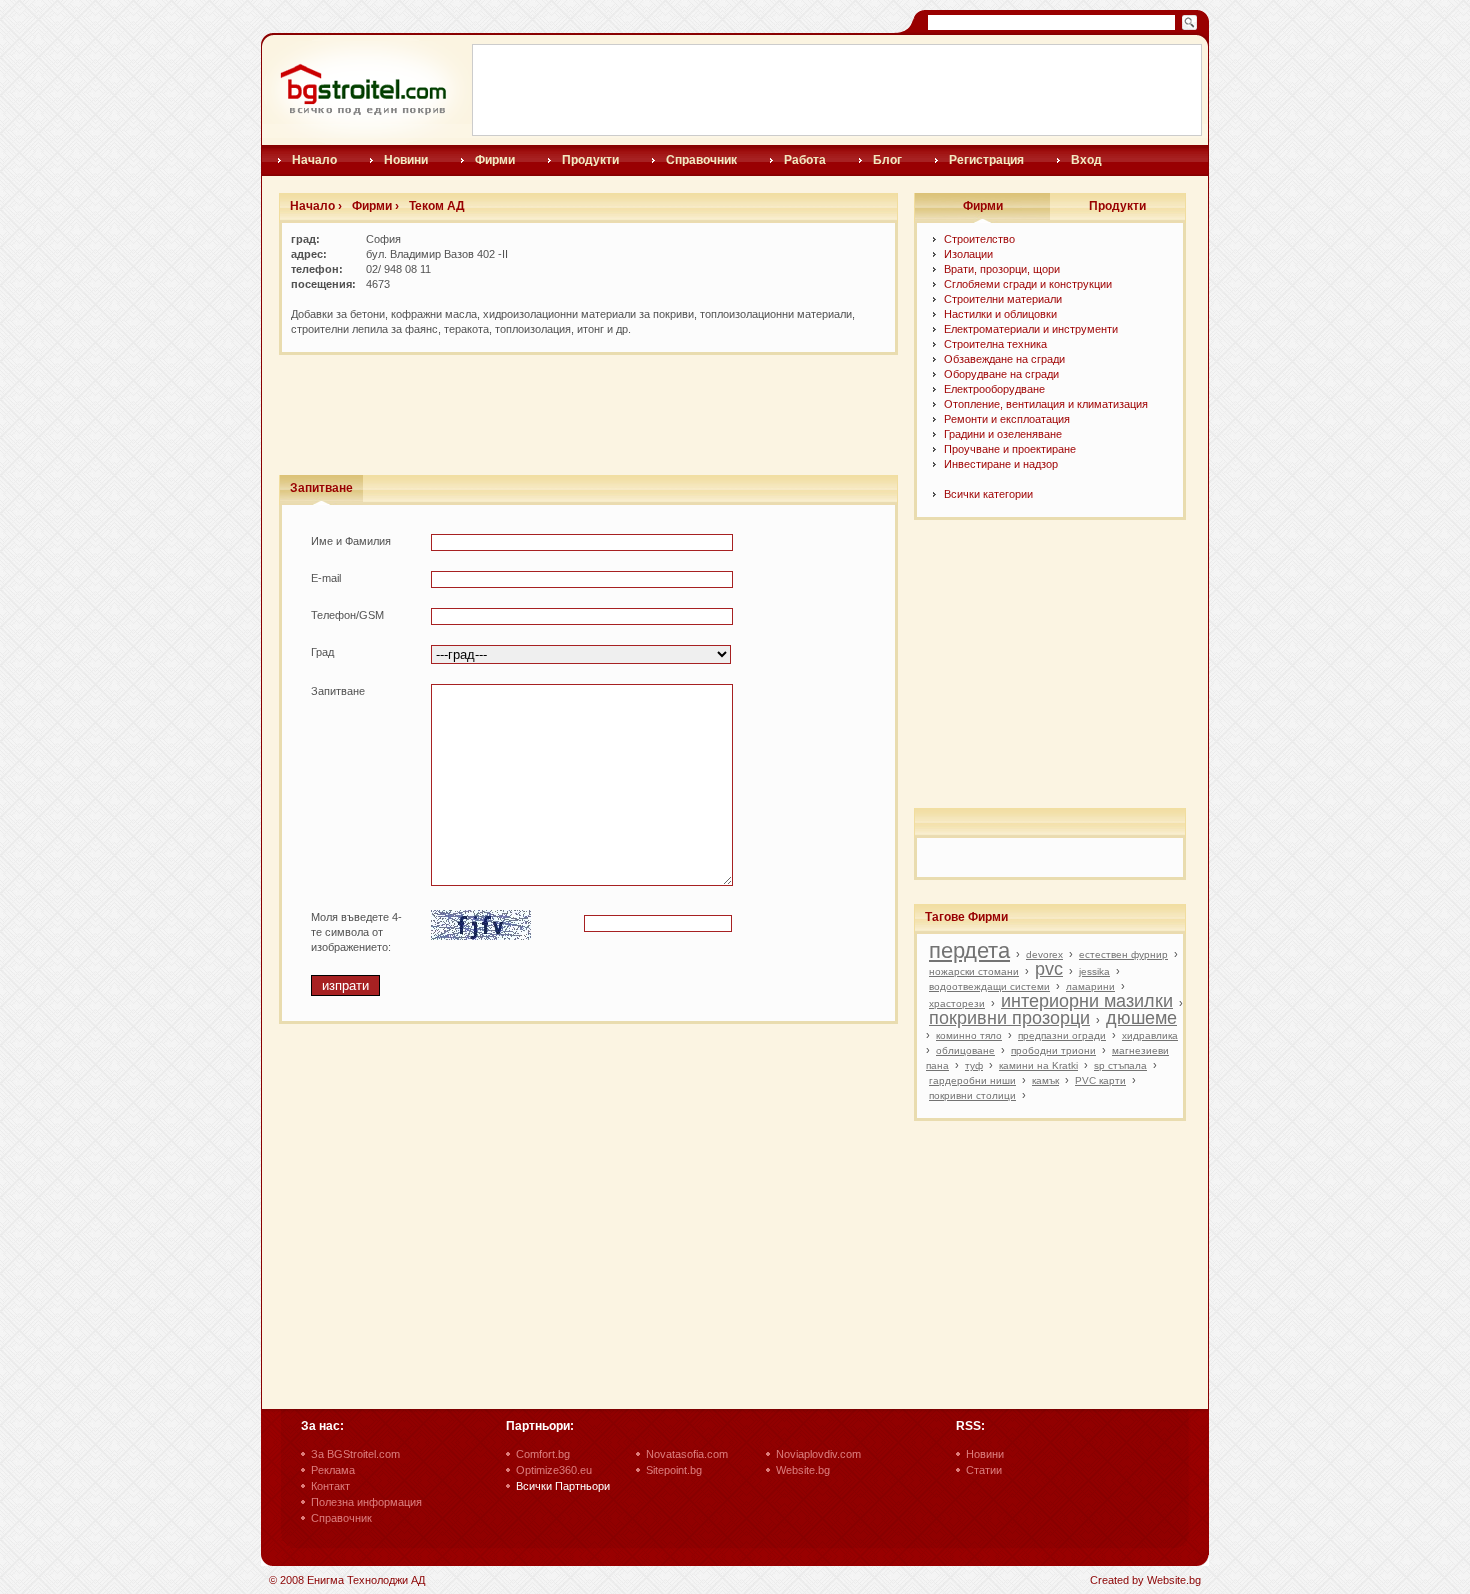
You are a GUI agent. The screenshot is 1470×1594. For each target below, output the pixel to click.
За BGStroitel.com (355, 1454)
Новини (406, 160)
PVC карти (1100, 1080)
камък (1045, 1080)
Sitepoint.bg (674, 1470)
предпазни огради (1062, 1035)
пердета (969, 950)
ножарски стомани (974, 971)
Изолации (968, 254)
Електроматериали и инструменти (1031, 329)
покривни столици (972, 1095)
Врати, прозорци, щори (1002, 269)
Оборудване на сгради (1001, 374)
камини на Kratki (1038, 1065)
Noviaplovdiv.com (818, 1454)
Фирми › (375, 206)
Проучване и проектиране (1010, 449)
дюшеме (1141, 1018)
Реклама (333, 1470)
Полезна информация (366, 1502)
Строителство (979, 239)
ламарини (1090, 986)
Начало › (316, 206)
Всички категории (988, 494)
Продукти (590, 160)
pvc (1049, 969)
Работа (805, 160)
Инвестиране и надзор (1001, 464)
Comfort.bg (543, 1454)
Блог (887, 160)
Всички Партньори (563, 1486)
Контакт (330, 1486)
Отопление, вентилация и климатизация (1046, 404)
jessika (1094, 971)
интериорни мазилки (1087, 1001)
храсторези (957, 1003)
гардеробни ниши (972, 1080)
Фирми (495, 160)
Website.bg (803, 1470)
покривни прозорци (1009, 1018)
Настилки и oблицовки (1000, 314)
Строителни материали (1003, 299)
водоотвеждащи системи (989, 986)
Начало (314, 160)
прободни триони (1053, 1050)
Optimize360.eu (554, 1470)
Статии (984, 1470)
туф (974, 1065)
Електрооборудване (994, 389)
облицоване (965, 1050)
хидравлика (1150, 1035)
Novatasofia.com (687, 1454)
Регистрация (986, 160)
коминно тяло (969, 1035)
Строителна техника (995, 344)
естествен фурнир (1123, 954)
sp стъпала (1120, 1065)
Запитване (321, 488)
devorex (1044, 954)
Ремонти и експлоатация (1007, 419)
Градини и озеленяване (1003, 434)
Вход (1086, 160)
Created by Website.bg (1145, 1580)
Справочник (701, 160)
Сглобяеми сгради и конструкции (1028, 284)
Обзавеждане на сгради (1004, 359)
